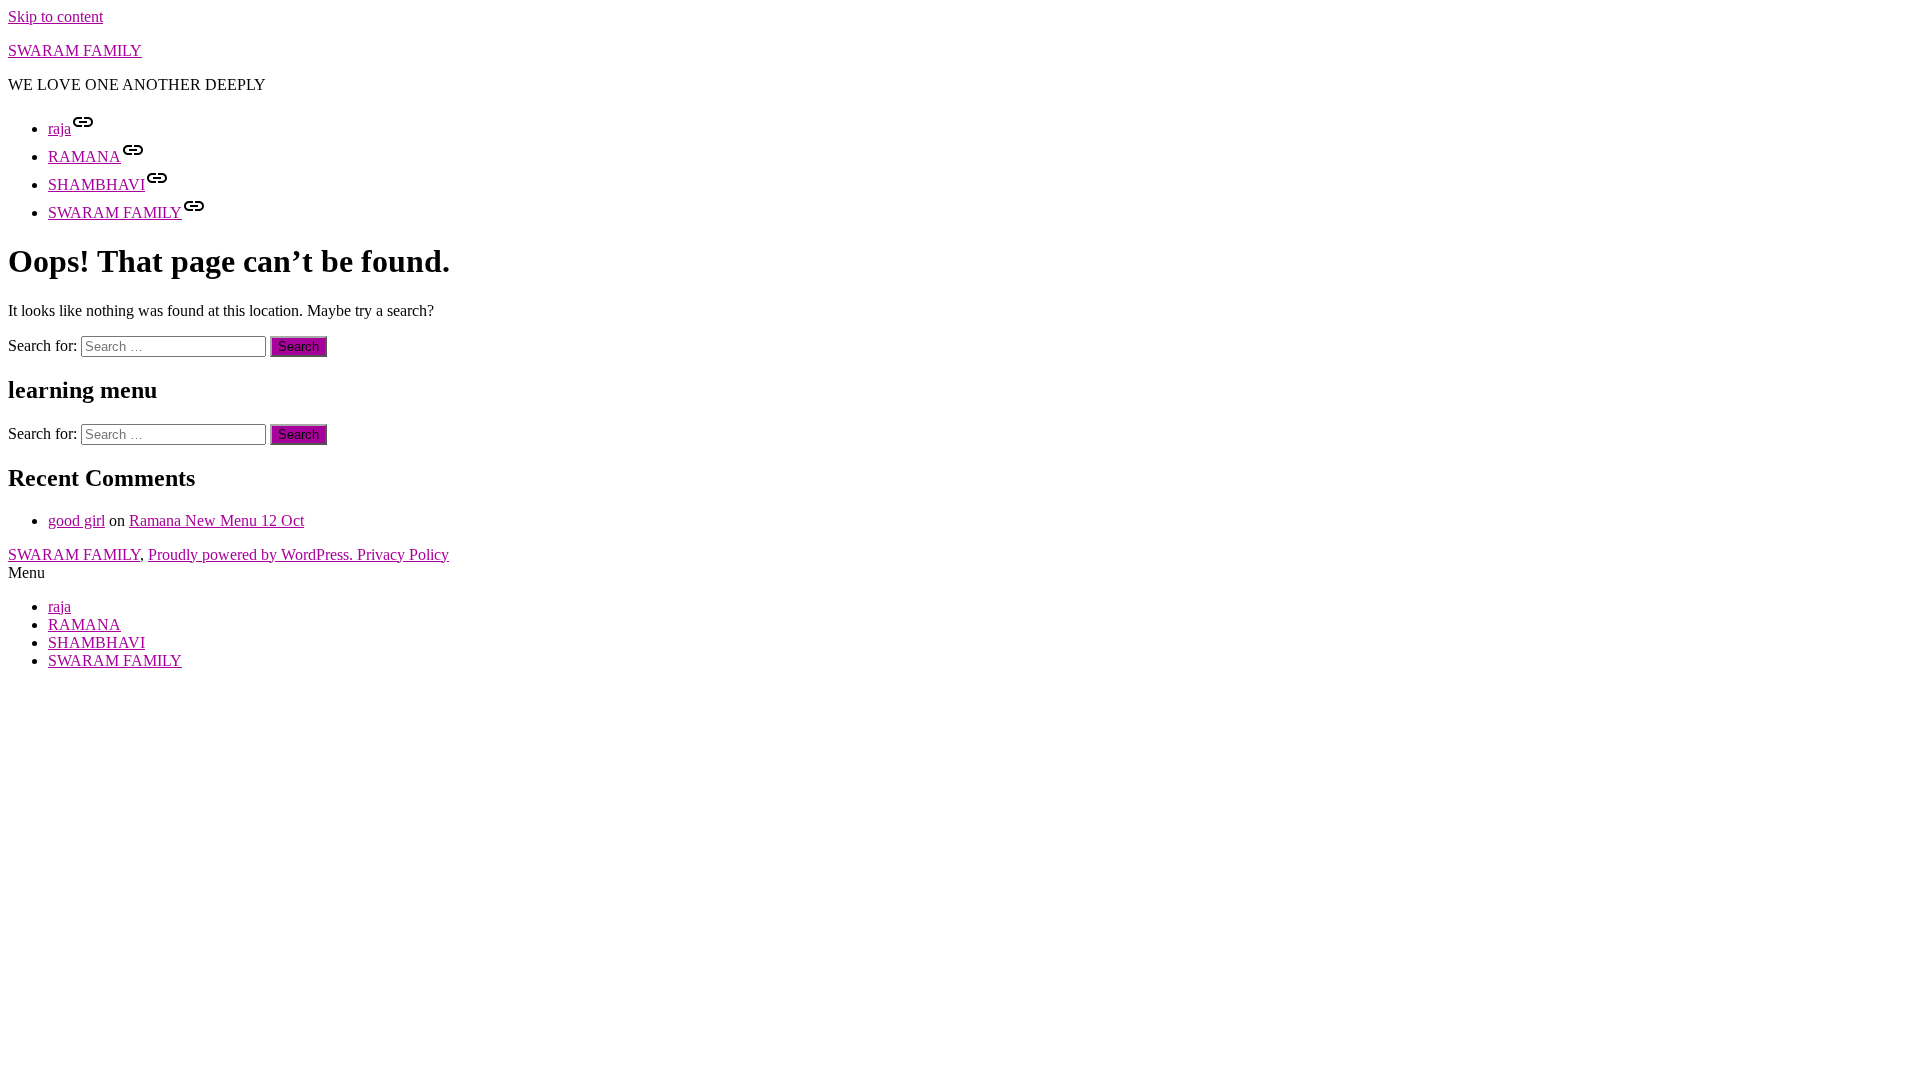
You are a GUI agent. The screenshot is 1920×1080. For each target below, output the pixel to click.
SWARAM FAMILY (75, 50)
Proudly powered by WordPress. (252, 554)
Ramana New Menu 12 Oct (216, 520)
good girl (76, 520)
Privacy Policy (403, 554)
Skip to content (55, 16)
